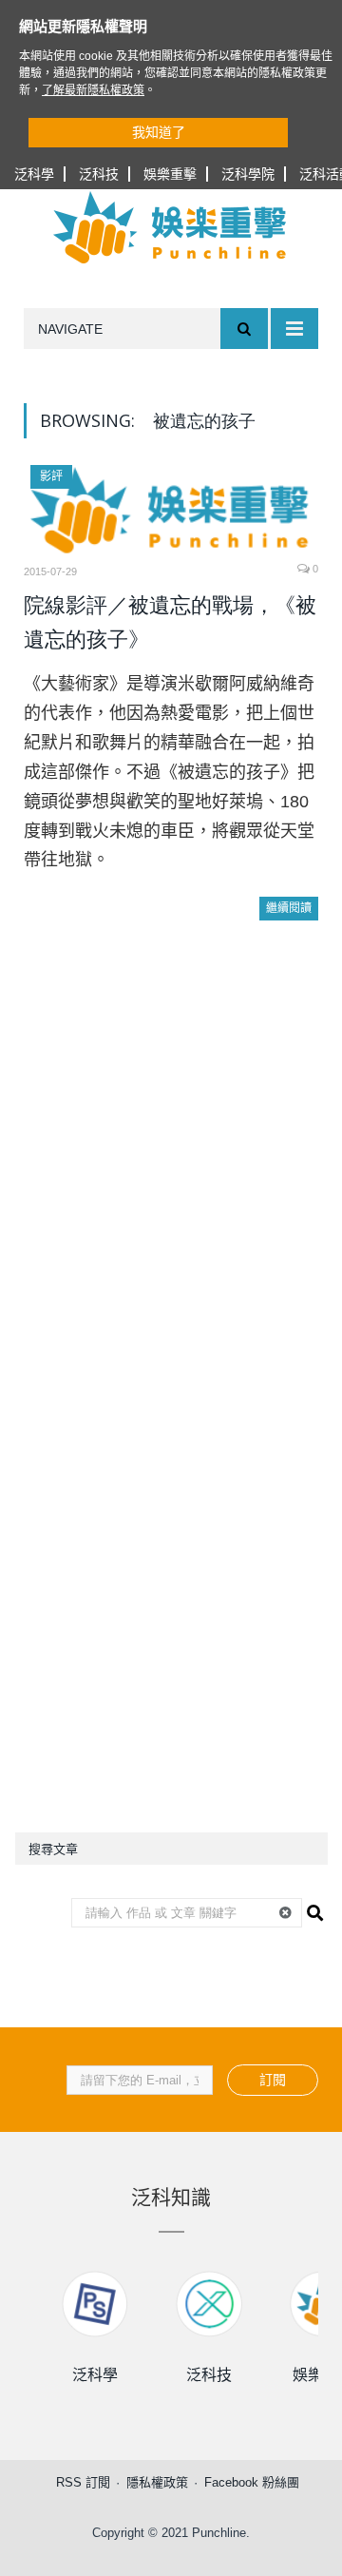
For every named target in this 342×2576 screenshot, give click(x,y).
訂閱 (273, 2080)
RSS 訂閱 (83, 2482)
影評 (51, 476)
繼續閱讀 (289, 908)
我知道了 (159, 132)
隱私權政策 (157, 2482)
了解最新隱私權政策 (93, 90)
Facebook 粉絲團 (252, 2482)
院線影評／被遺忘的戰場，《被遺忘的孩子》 (170, 622)
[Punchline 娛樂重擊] (171, 227)
